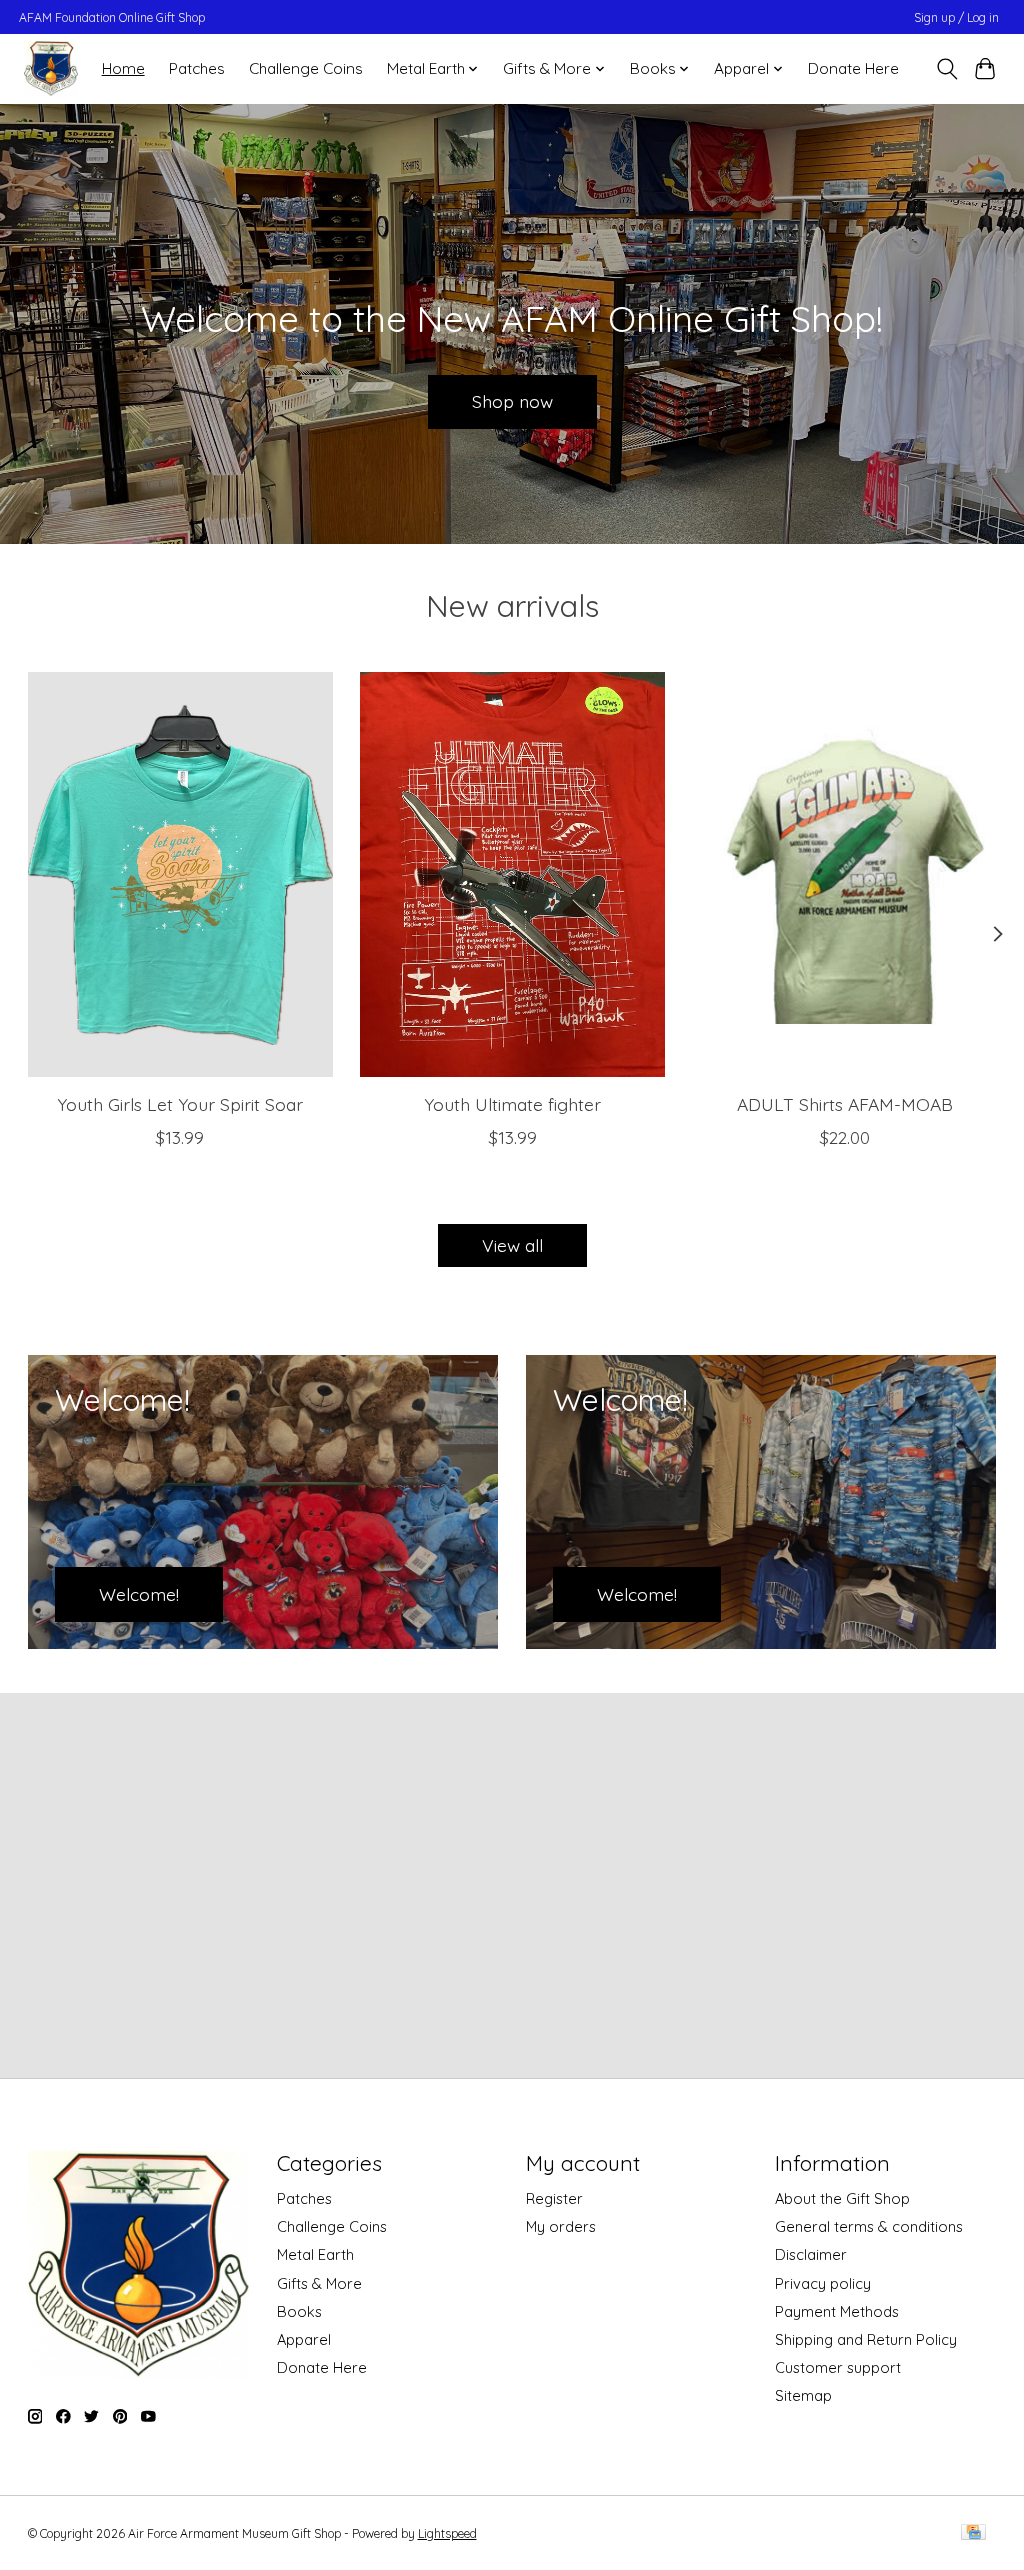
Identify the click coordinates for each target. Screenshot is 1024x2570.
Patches (197, 68)
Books (299, 2311)
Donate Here (853, 68)
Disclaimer (811, 2254)
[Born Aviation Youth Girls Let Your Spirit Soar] (180, 874)
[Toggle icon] (946, 69)
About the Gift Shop (842, 2198)
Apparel (304, 2339)
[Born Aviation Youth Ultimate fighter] (512, 874)
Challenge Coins (306, 68)
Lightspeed (447, 2533)
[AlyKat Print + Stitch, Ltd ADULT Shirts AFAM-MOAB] (844, 874)
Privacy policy (823, 2283)
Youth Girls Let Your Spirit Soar (180, 1104)
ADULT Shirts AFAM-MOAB (844, 1104)
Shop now (512, 401)
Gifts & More (319, 2283)
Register (554, 2198)
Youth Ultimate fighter (512, 1104)
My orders (561, 2226)
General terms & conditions (869, 2226)
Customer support (838, 2367)
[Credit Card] (973, 2533)
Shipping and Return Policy (866, 2339)
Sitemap (803, 2395)
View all (512, 1245)
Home (123, 68)
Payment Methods (837, 2311)
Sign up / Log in (956, 17)
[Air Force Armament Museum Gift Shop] (51, 68)
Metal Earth (315, 2254)
